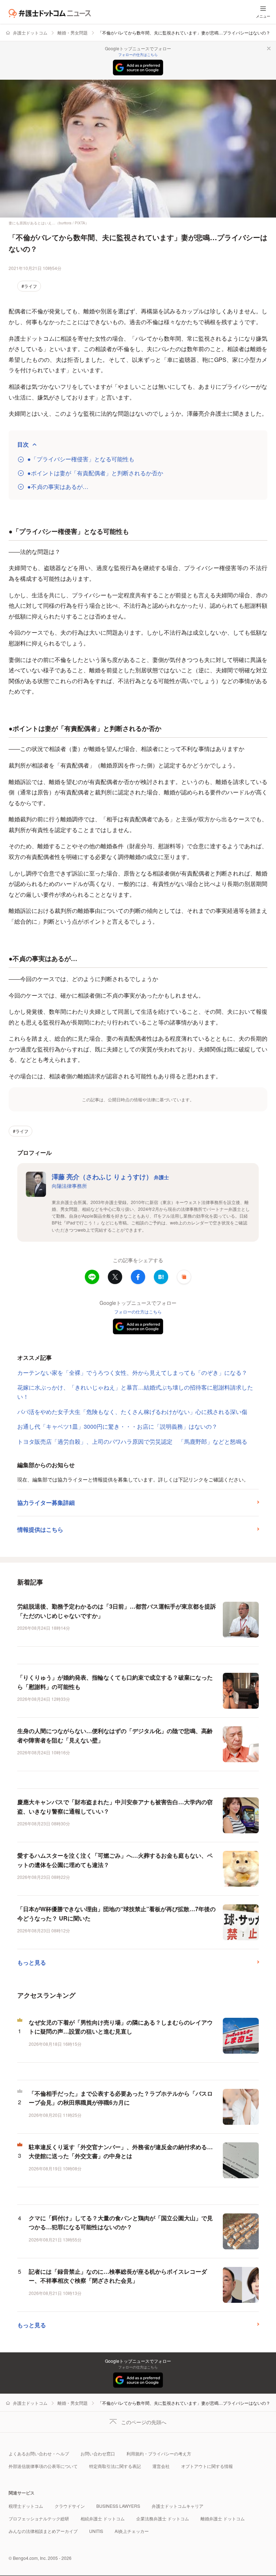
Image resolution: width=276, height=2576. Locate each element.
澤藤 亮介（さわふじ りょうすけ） (110, 1177)
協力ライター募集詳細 (46, 1502)
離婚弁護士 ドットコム (223, 2518)
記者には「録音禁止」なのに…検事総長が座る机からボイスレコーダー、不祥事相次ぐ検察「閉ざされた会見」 (118, 2276)
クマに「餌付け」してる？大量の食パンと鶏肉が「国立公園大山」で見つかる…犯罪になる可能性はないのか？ (121, 2223)
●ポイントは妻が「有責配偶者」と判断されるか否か (95, 473)
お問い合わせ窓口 (98, 2453)
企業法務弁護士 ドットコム (163, 2518)
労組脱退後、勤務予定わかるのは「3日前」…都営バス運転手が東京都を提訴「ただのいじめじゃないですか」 (117, 1611)
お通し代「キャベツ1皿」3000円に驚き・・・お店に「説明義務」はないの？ (117, 1426)
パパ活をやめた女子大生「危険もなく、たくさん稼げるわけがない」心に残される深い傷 (132, 1412)
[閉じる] (269, 48)
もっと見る (32, 1962)
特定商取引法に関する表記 (115, 2466)
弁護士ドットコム (30, 32)
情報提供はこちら (40, 1529)
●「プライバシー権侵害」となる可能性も (81, 459)
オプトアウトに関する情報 (207, 2466)
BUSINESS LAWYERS (118, 2506)
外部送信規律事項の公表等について (43, 2466)
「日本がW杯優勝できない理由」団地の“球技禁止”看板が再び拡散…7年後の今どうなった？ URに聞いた (116, 1914)
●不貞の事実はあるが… (58, 487)
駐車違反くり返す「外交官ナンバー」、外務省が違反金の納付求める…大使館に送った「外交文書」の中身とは (121, 2152)
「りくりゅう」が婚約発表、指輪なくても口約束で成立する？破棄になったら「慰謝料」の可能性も (115, 1682)
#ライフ (29, 286)
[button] (184, 1277)
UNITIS (96, 2531)
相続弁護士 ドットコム (103, 2518)
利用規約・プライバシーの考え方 (159, 2453)
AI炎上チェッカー (132, 2531)
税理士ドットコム (26, 2506)
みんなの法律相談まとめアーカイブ (43, 2531)
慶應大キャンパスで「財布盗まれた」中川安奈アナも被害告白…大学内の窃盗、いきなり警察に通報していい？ (115, 1807)
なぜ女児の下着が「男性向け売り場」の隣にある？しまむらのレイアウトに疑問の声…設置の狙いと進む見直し (121, 2027)
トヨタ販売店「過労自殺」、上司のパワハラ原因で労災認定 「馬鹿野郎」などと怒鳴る (132, 1441)
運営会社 (161, 2466)
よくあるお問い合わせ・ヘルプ (39, 2453)
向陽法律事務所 (69, 1186)
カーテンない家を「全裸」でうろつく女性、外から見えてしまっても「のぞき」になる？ (132, 1373)
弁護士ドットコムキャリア (178, 2506)
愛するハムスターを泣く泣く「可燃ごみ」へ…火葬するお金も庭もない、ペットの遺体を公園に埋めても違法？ (115, 1860)
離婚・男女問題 (73, 32)
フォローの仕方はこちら (138, 55)
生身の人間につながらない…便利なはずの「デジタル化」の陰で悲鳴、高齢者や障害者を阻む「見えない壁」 (115, 1735)
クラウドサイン (70, 2506)
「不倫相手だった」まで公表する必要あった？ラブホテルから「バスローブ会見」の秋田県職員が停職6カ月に (121, 2098)
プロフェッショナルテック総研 (39, 2518)
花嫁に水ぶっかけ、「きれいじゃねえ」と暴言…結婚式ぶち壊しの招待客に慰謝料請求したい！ (135, 1392)
